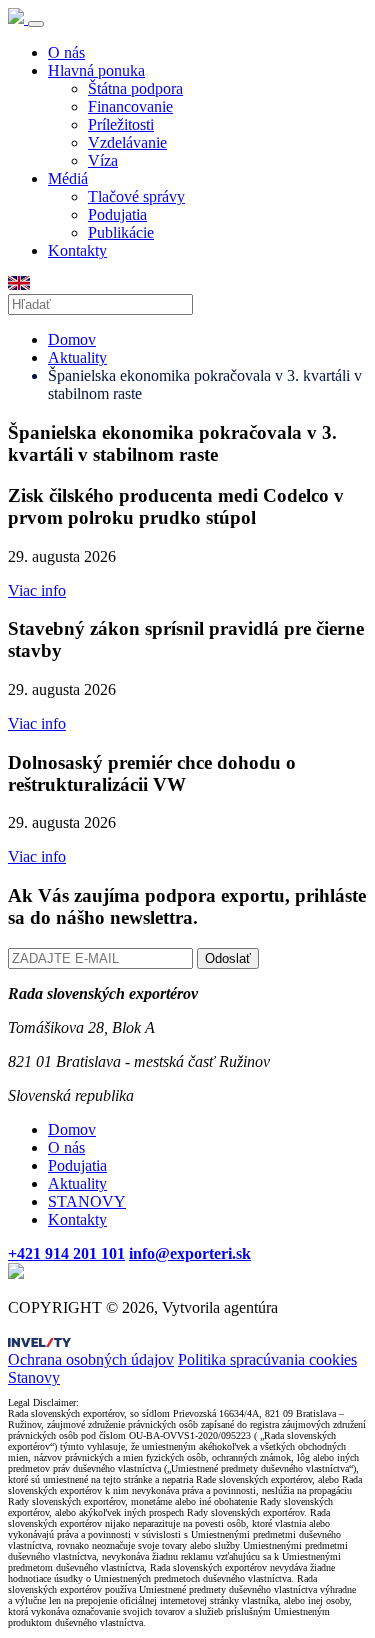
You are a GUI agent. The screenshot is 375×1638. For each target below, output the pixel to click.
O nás (66, 52)
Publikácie (121, 232)
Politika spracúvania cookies (267, 1359)
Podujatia (117, 214)
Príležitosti (121, 124)
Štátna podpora (135, 88)
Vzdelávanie (127, 142)
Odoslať (228, 958)
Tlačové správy (136, 196)
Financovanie (130, 106)
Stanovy (34, 1377)
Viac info (37, 590)
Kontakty (77, 250)
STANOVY (87, 1201)
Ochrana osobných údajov (91, 1359)
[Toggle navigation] (36, 24)
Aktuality (77, 357)
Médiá (68, 178)
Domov (72, 339)
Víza (103, 160)
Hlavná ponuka (96, 70)
